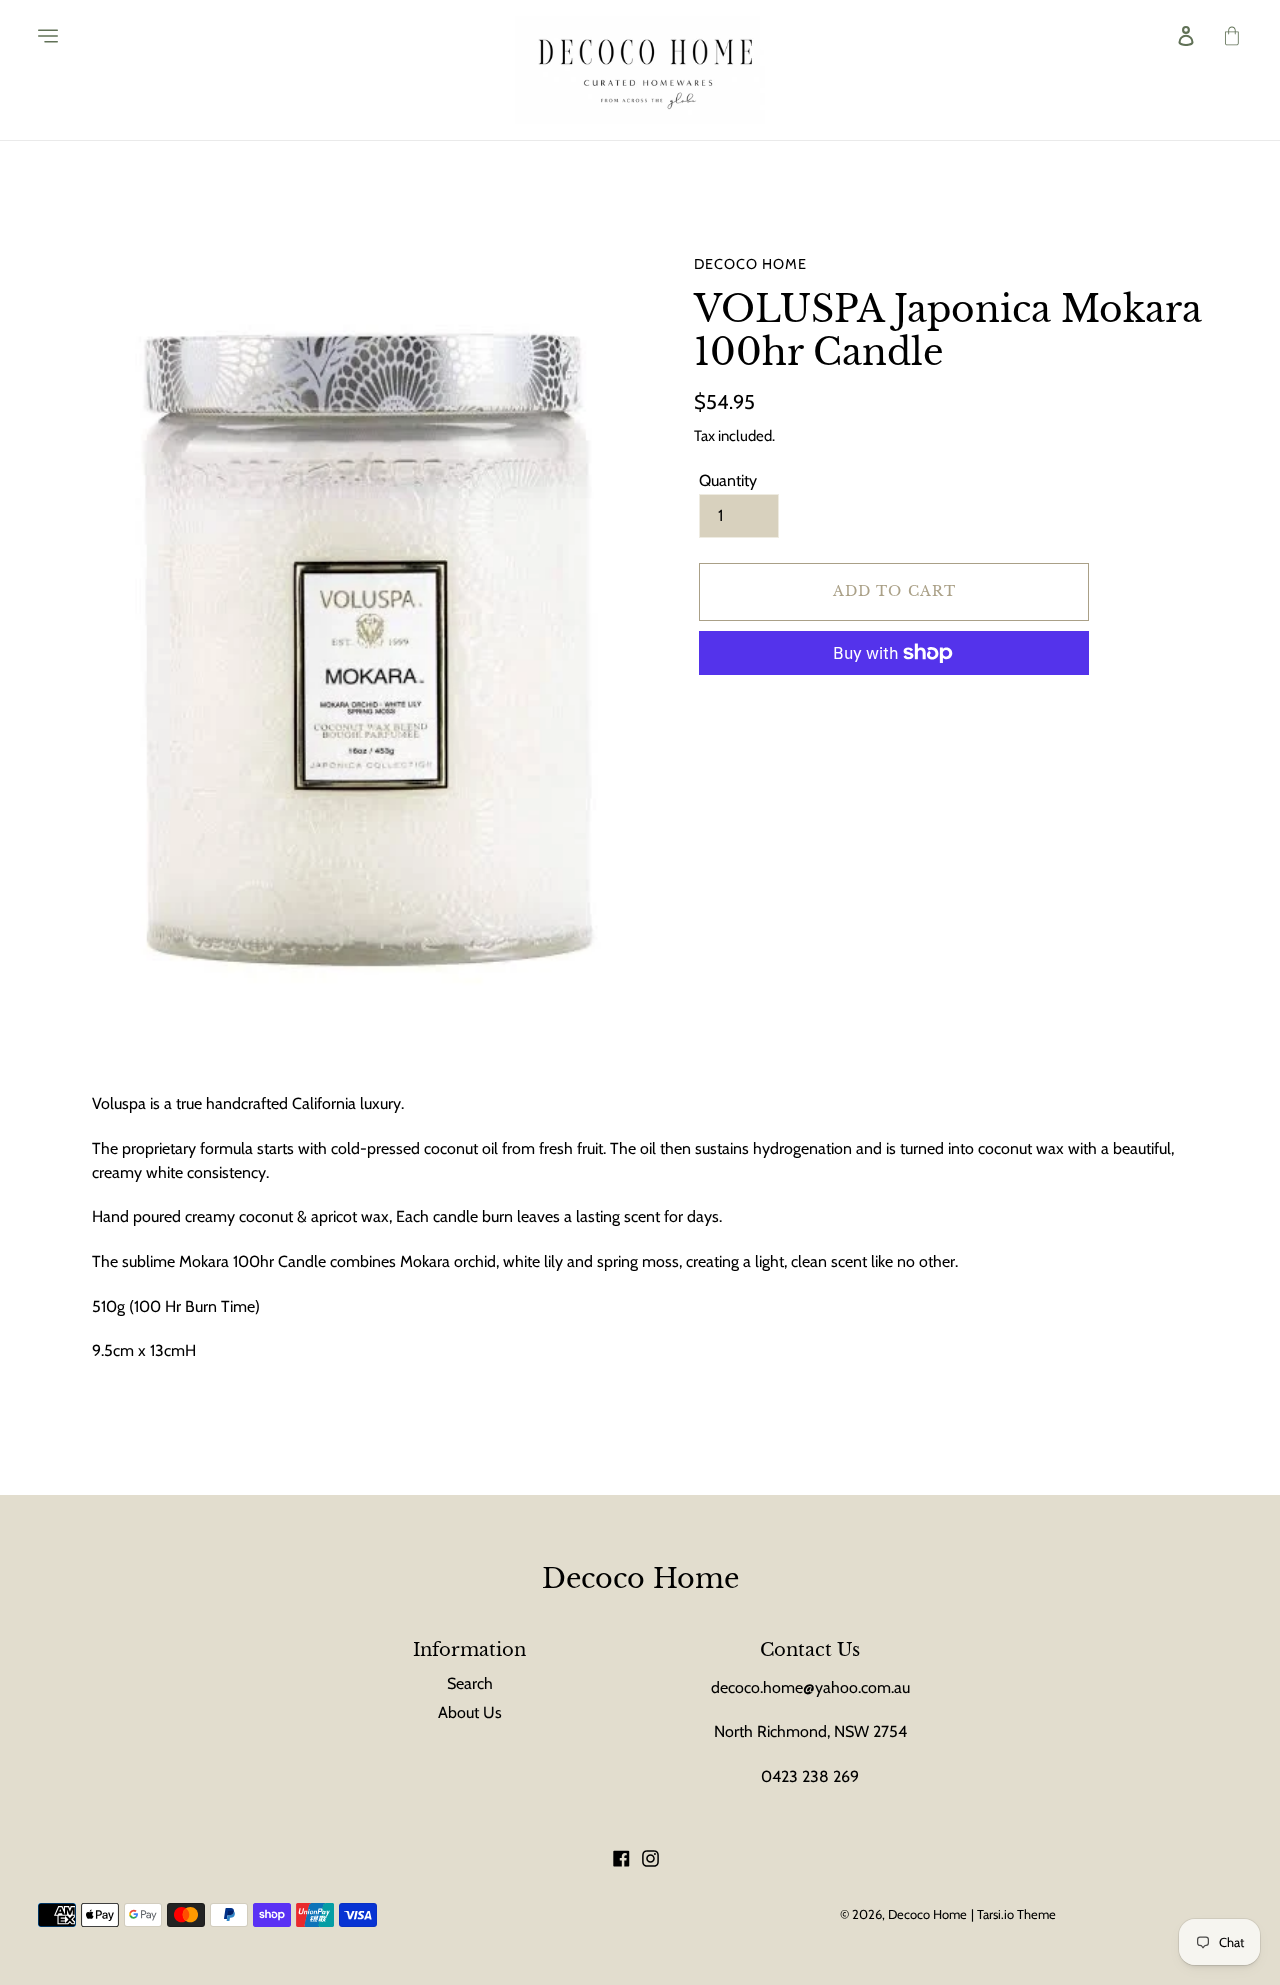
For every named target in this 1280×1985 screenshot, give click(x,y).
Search (470, 1683)
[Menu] (34, 36)
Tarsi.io (995, 1914)
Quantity (728, 481)
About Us (470, 1712)
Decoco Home (640, 1578)
